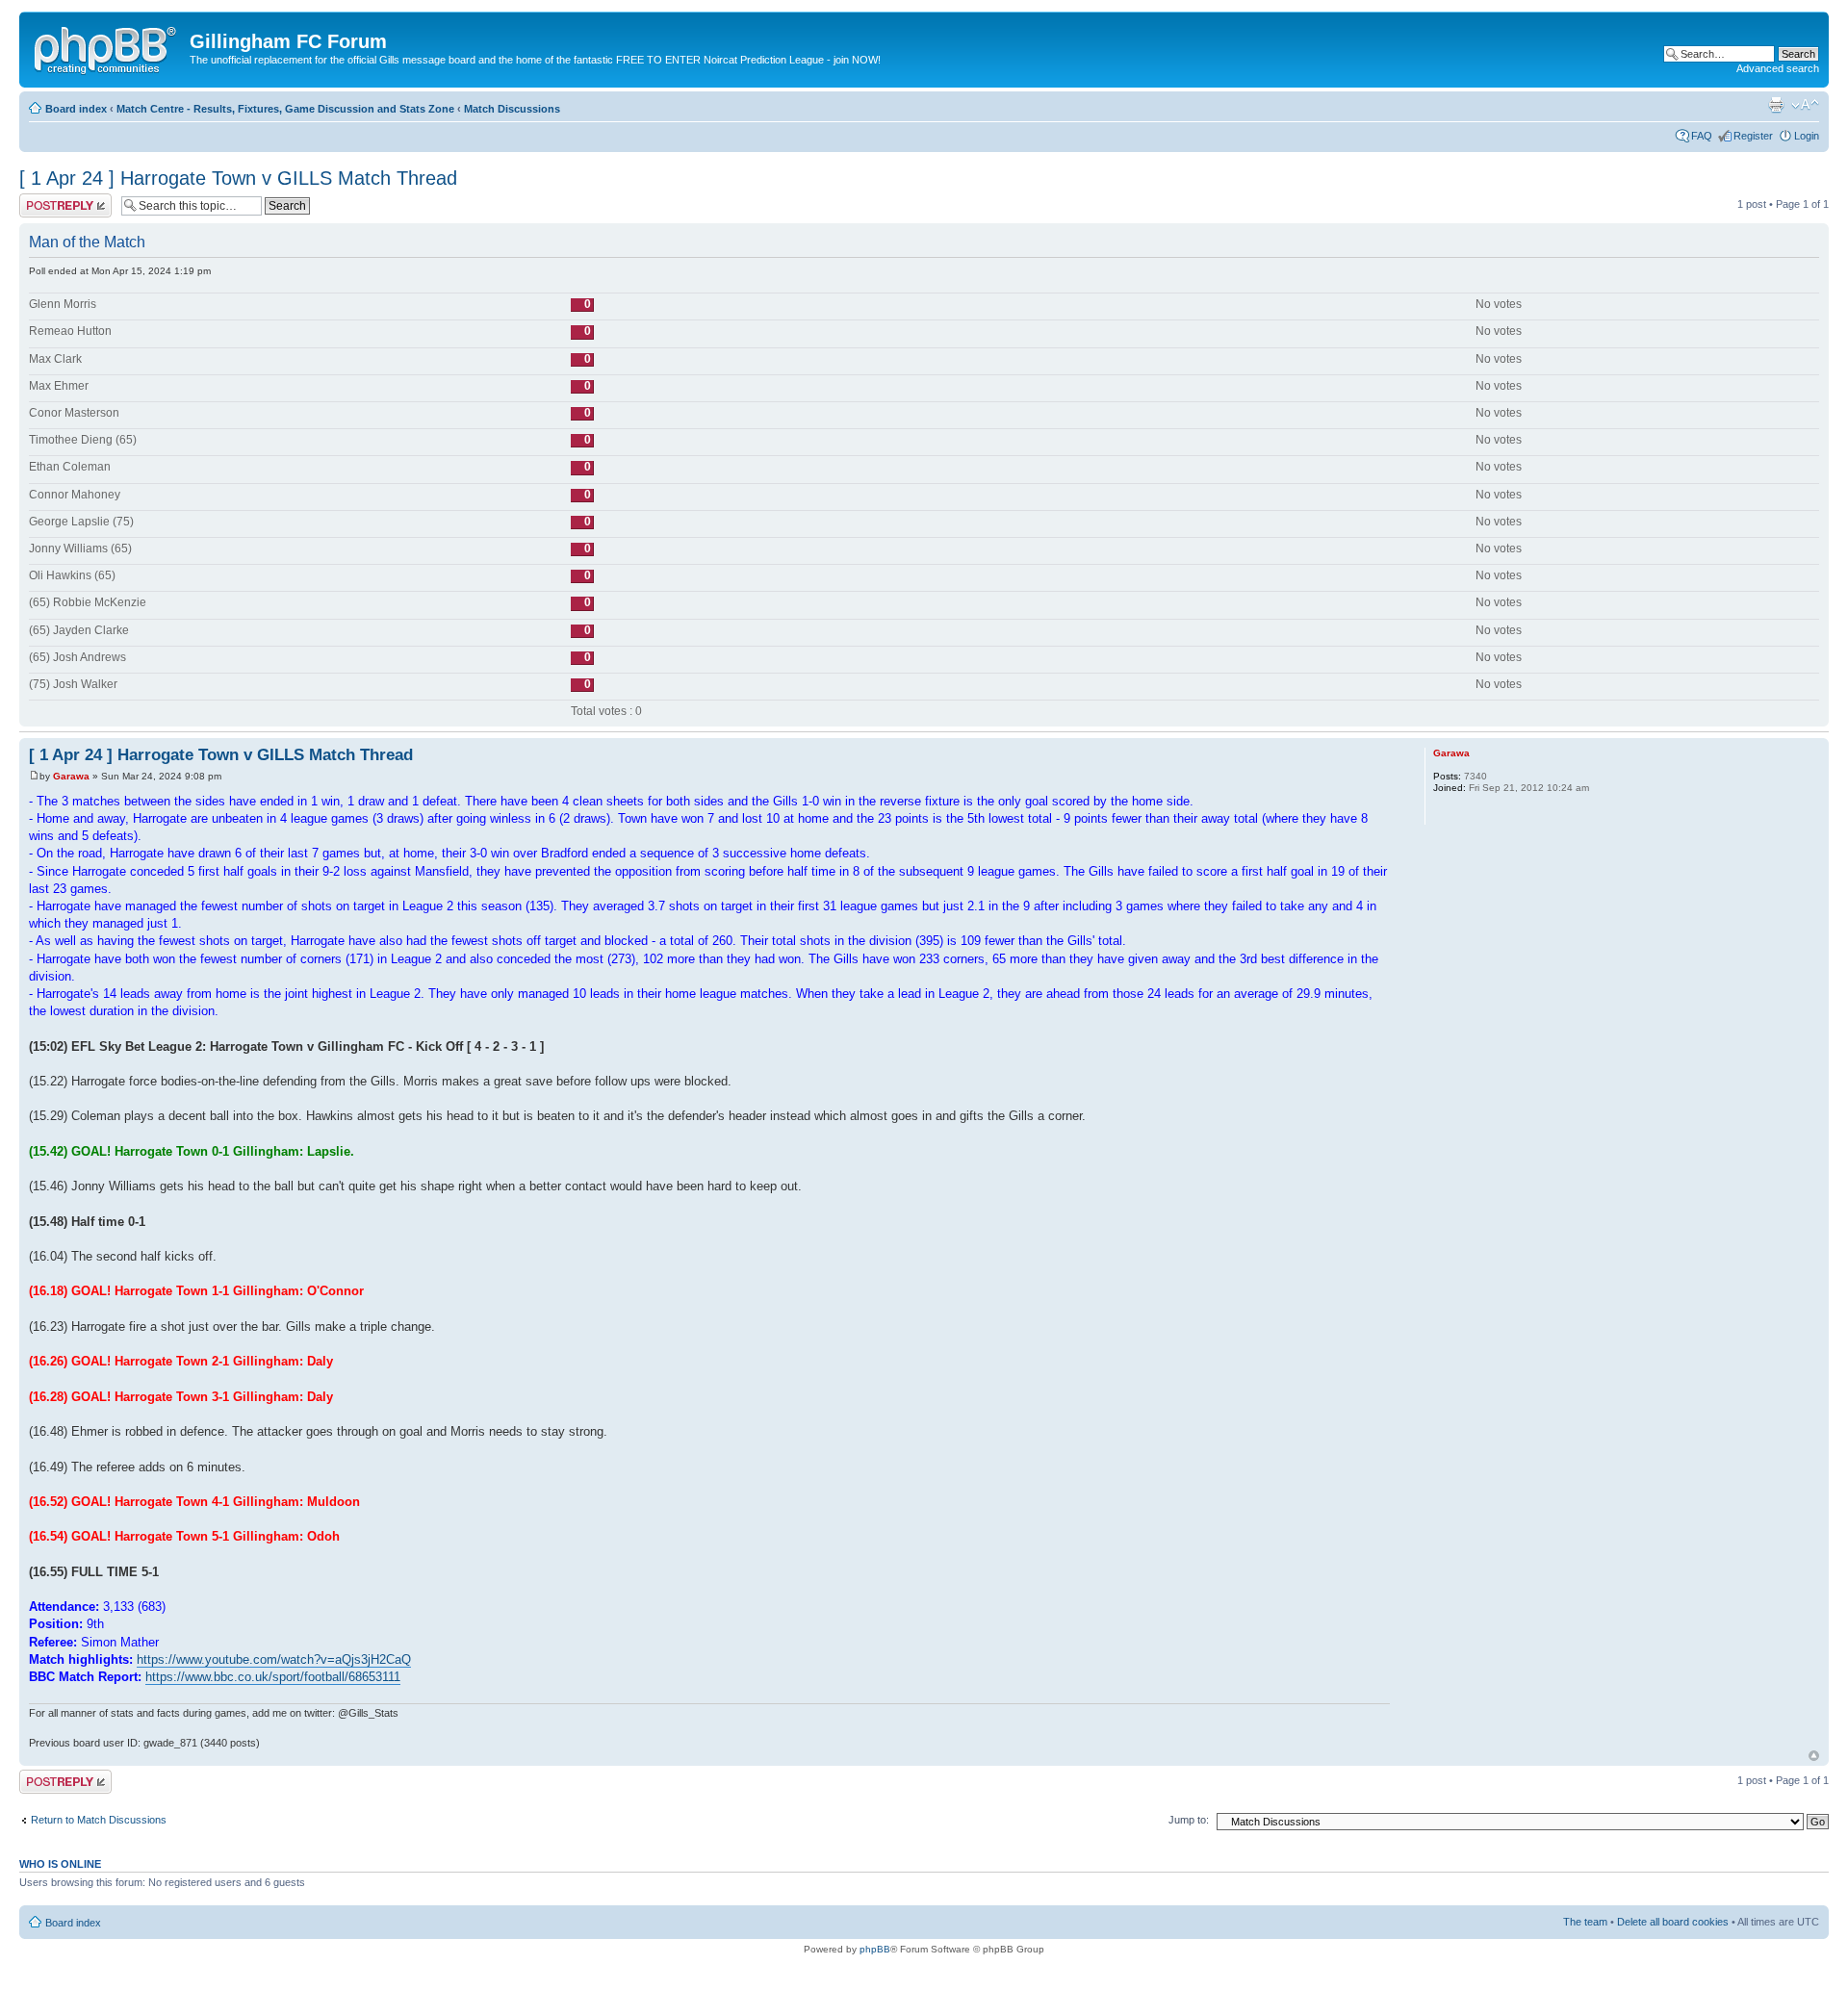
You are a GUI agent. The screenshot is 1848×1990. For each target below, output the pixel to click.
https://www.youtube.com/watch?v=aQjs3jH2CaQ (274, 1659)
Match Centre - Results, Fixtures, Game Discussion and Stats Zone (285, 109)
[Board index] (107, 47)
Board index (76, 109)
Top (1814, 1756)
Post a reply (47, 199)
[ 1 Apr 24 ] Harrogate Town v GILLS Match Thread (238, 178)
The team (1585, 1922)
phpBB (875, 1949)
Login (1807, 136)
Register (1753, 136)
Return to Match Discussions (99, 1820)
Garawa (71, 776)
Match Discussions (512, 109)
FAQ (1702, 136)
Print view (1776, 105)
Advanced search (1778, 68)
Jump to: (1189, 1820)
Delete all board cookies (1673, 1922)
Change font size (1805, 105)
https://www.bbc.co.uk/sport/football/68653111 (273, 1677)
